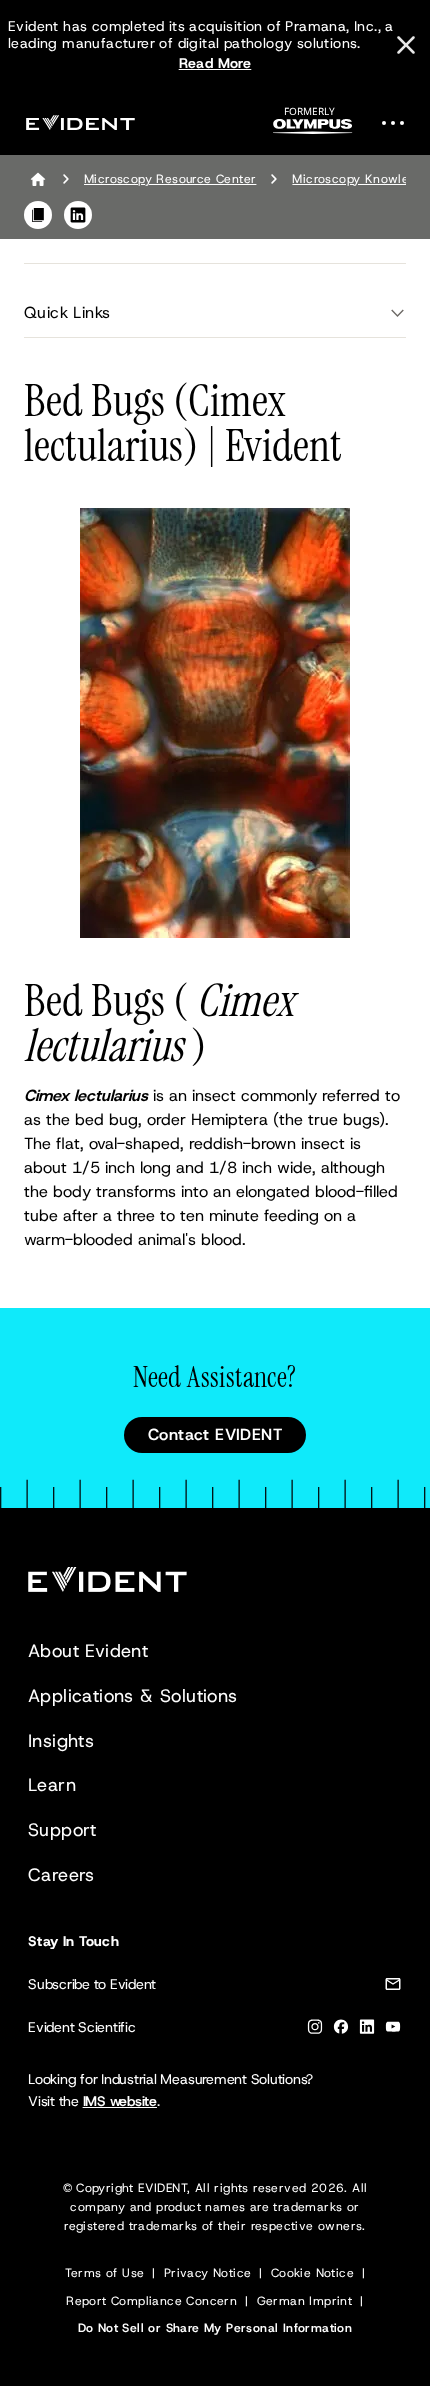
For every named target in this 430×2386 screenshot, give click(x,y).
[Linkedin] (367, 2030)
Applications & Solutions (133, 1696)
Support (62, 1830)
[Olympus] (313, 126)
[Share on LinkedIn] (78, 215)
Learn (52, 1785)
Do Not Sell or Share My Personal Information (215, 2328)
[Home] (38, 179)
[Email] (393, 1987)
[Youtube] (393, 2030)
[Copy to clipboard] (38, 215)
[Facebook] (341, 2030)
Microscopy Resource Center (170, 179)
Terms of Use (105, 2273)
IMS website (120, 2101)
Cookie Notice (312, 2273)
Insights (61, 1741)
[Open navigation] (399, 122)
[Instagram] (315, 2030)
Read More (215, 63)
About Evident (88, 1651)
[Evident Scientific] (80, 122)
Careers (61, 1875)
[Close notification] (406, 45)
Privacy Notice (208, 2273)
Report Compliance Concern (151, 2301)
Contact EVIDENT (215, 1434)
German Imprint (305, 2301)
